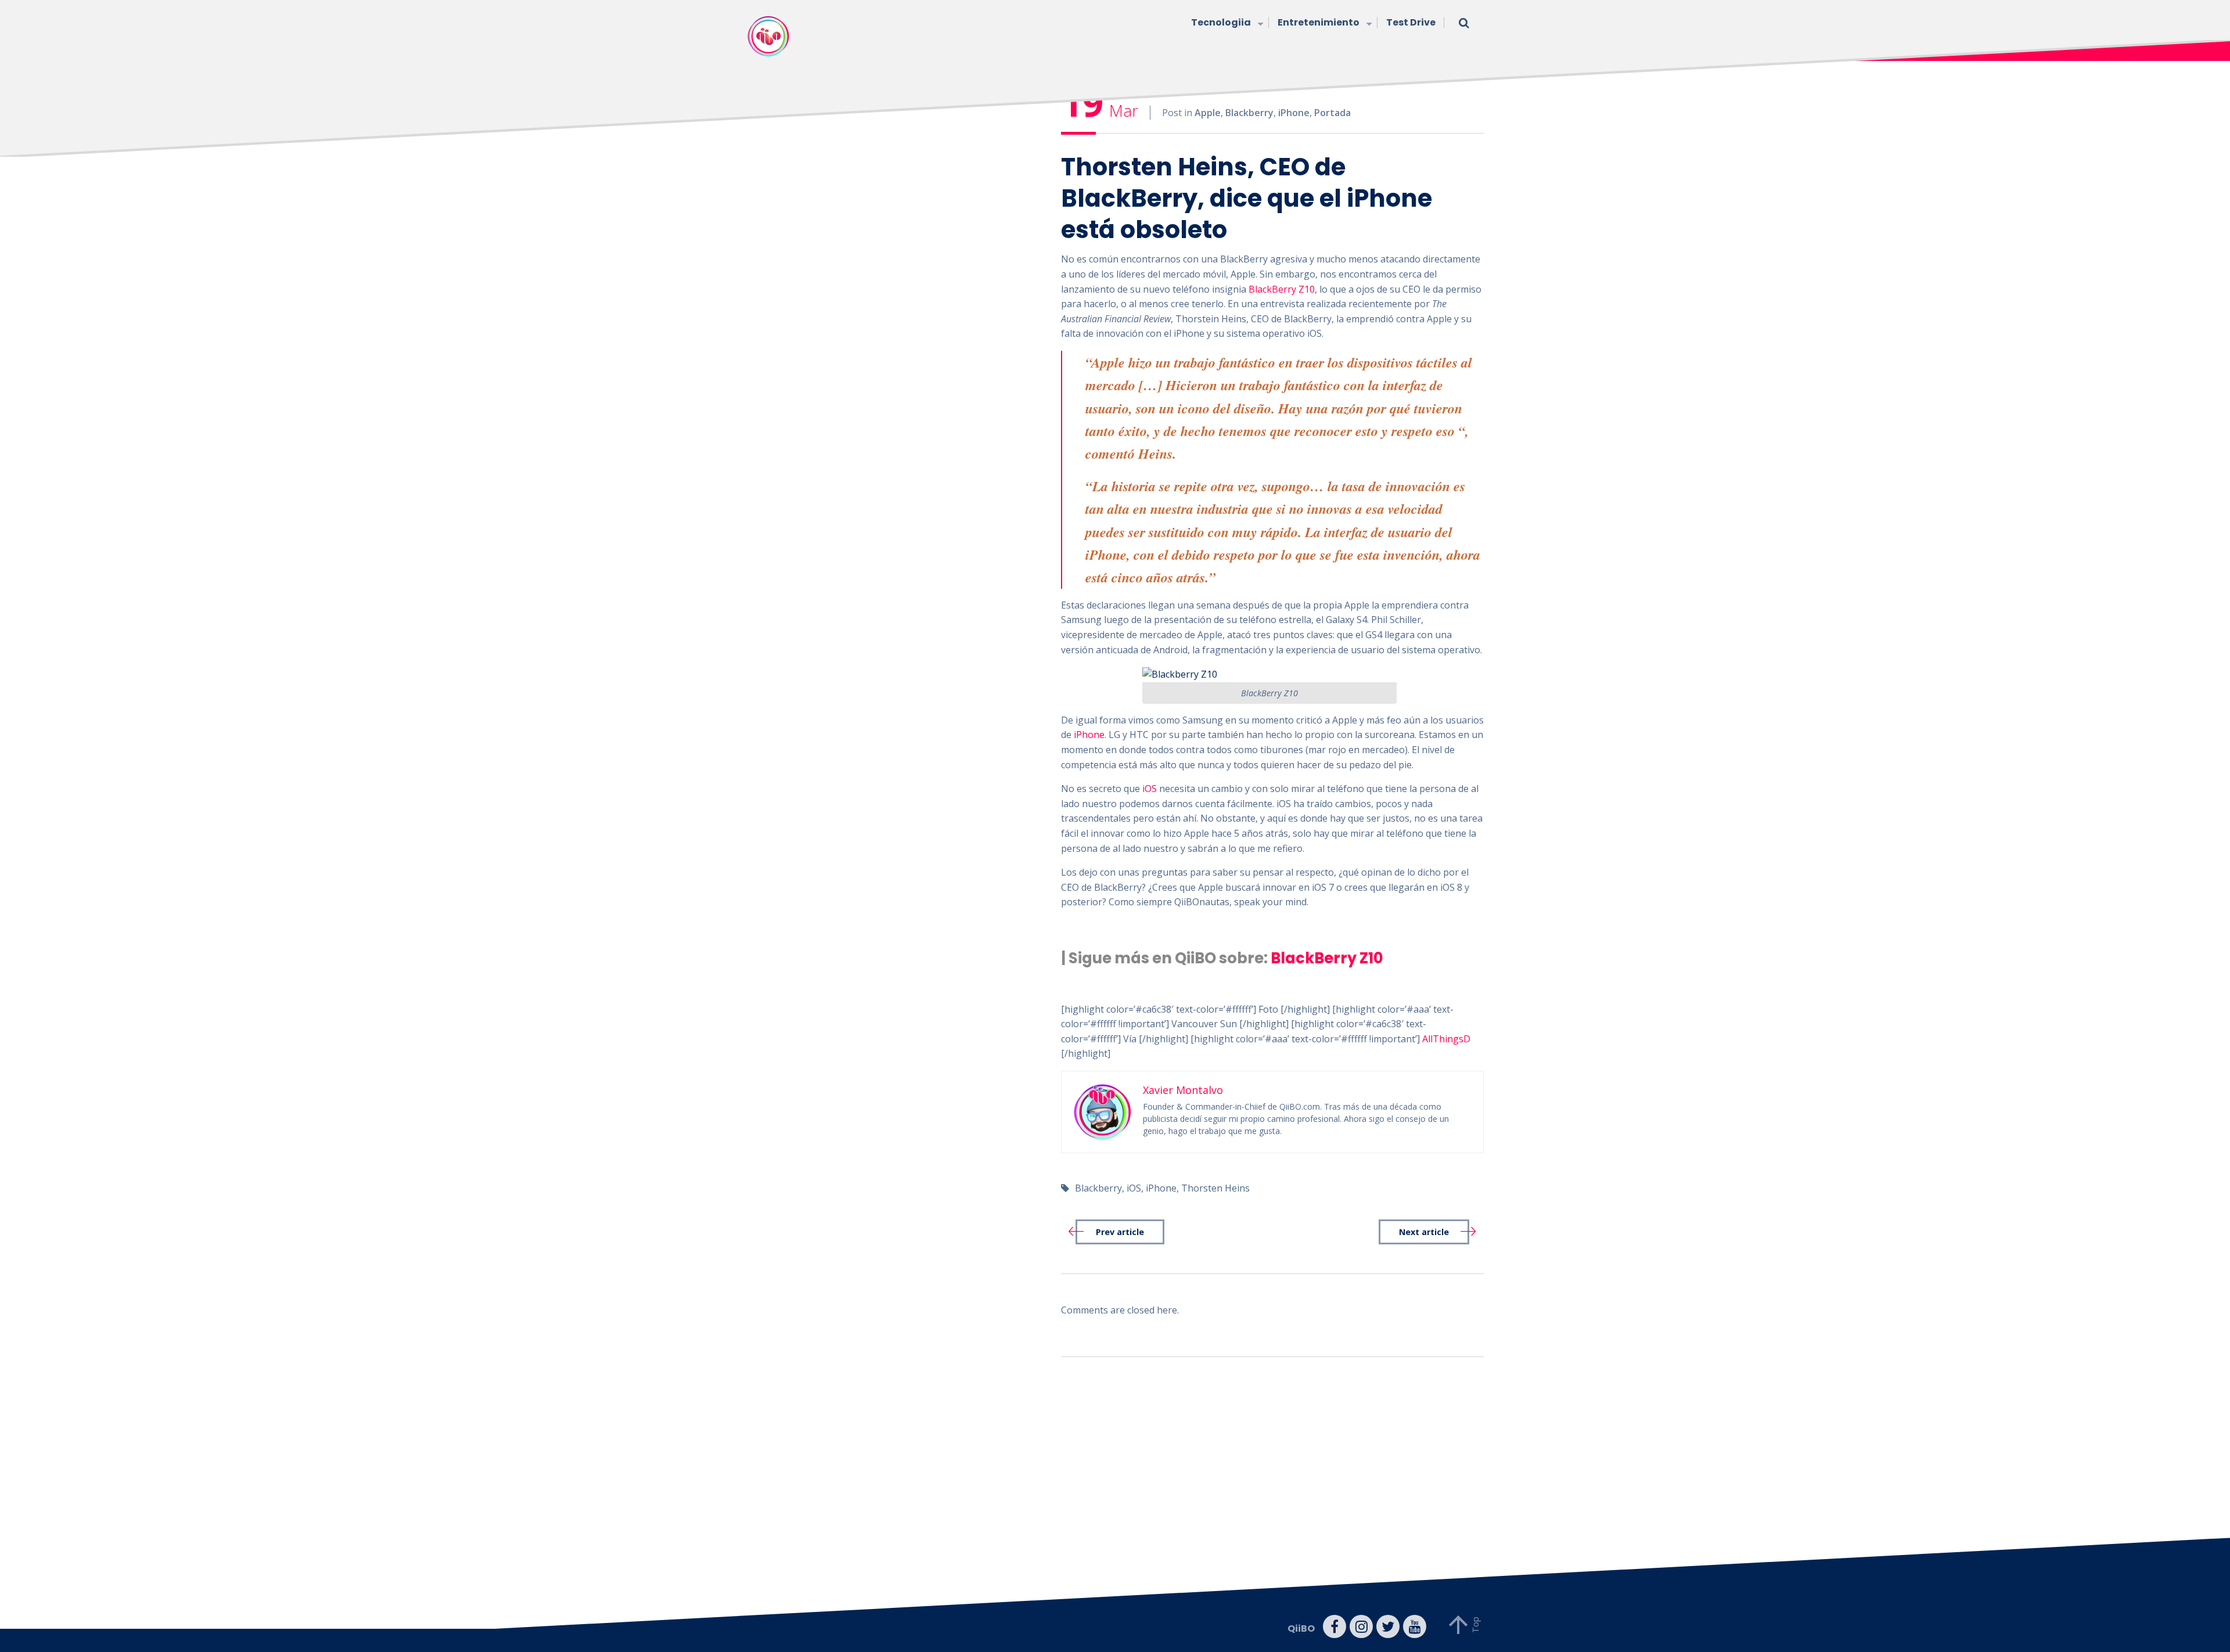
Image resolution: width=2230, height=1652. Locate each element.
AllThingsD (1446, 1039)
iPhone (1294, 113)
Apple (1208, 113)
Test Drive (1411, 22)
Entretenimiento (1319, 22)
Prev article (1120, 1232)
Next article (1424, 1232)
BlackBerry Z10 (1282, 289)
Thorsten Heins (1215, 1188)
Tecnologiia (1221, 22)
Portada (1332, 113)
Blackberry (1249, 113)
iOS (1150, 789)
